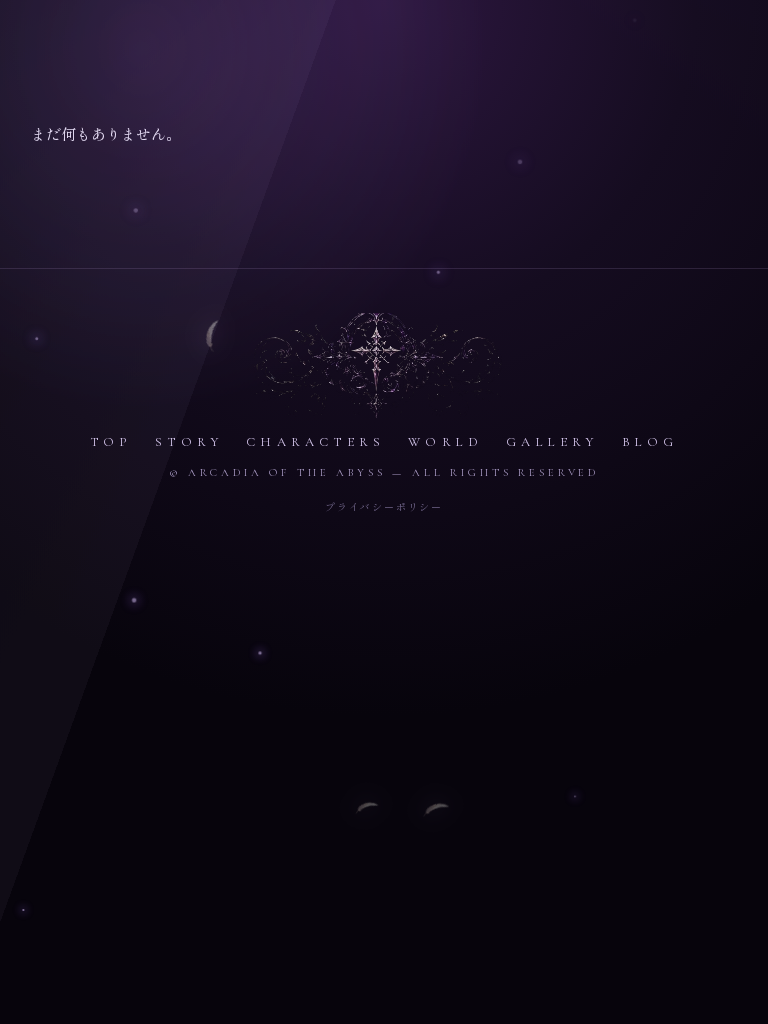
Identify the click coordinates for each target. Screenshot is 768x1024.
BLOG (650, 442)
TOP (111, 442)
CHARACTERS (315, 442)
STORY (189, 442)
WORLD (445, 442)
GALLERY (552, 442)
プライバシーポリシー (384, 506)
